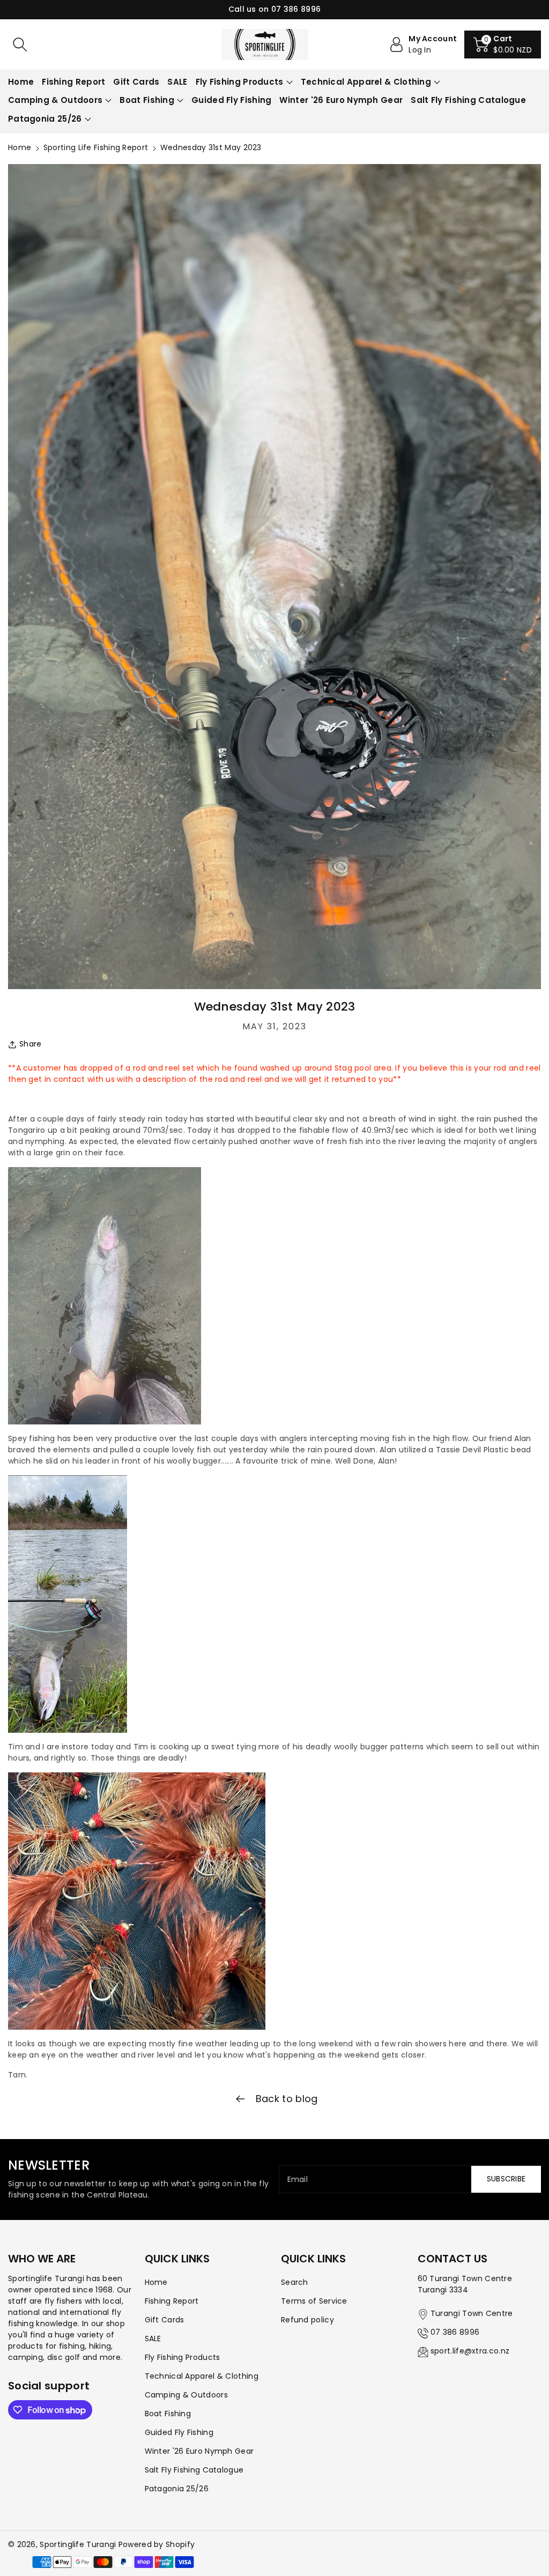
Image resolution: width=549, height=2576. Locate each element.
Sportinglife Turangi (79, 2544)
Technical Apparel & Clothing (366, 82)
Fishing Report (172, 2301)
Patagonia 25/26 (45, 119)
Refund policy (307, 2320)
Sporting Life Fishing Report (96, 147)
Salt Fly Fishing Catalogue (194, 2470)
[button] (503, 44)
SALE (153, 2339)
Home (20, 147)
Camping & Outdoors (55, 100)
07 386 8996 (455, 2332)
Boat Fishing (147, 100)
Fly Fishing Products (240, 82)
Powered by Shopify (157, 2544)
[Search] (20, 44)
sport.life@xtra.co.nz (470, 2351)
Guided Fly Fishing (179, 2432)
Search (295, 2282)
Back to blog (285, 2099)
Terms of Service (314, 2301)
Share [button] (31, 1044)
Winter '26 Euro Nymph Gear (199, 2451)
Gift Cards (165, 2320)
